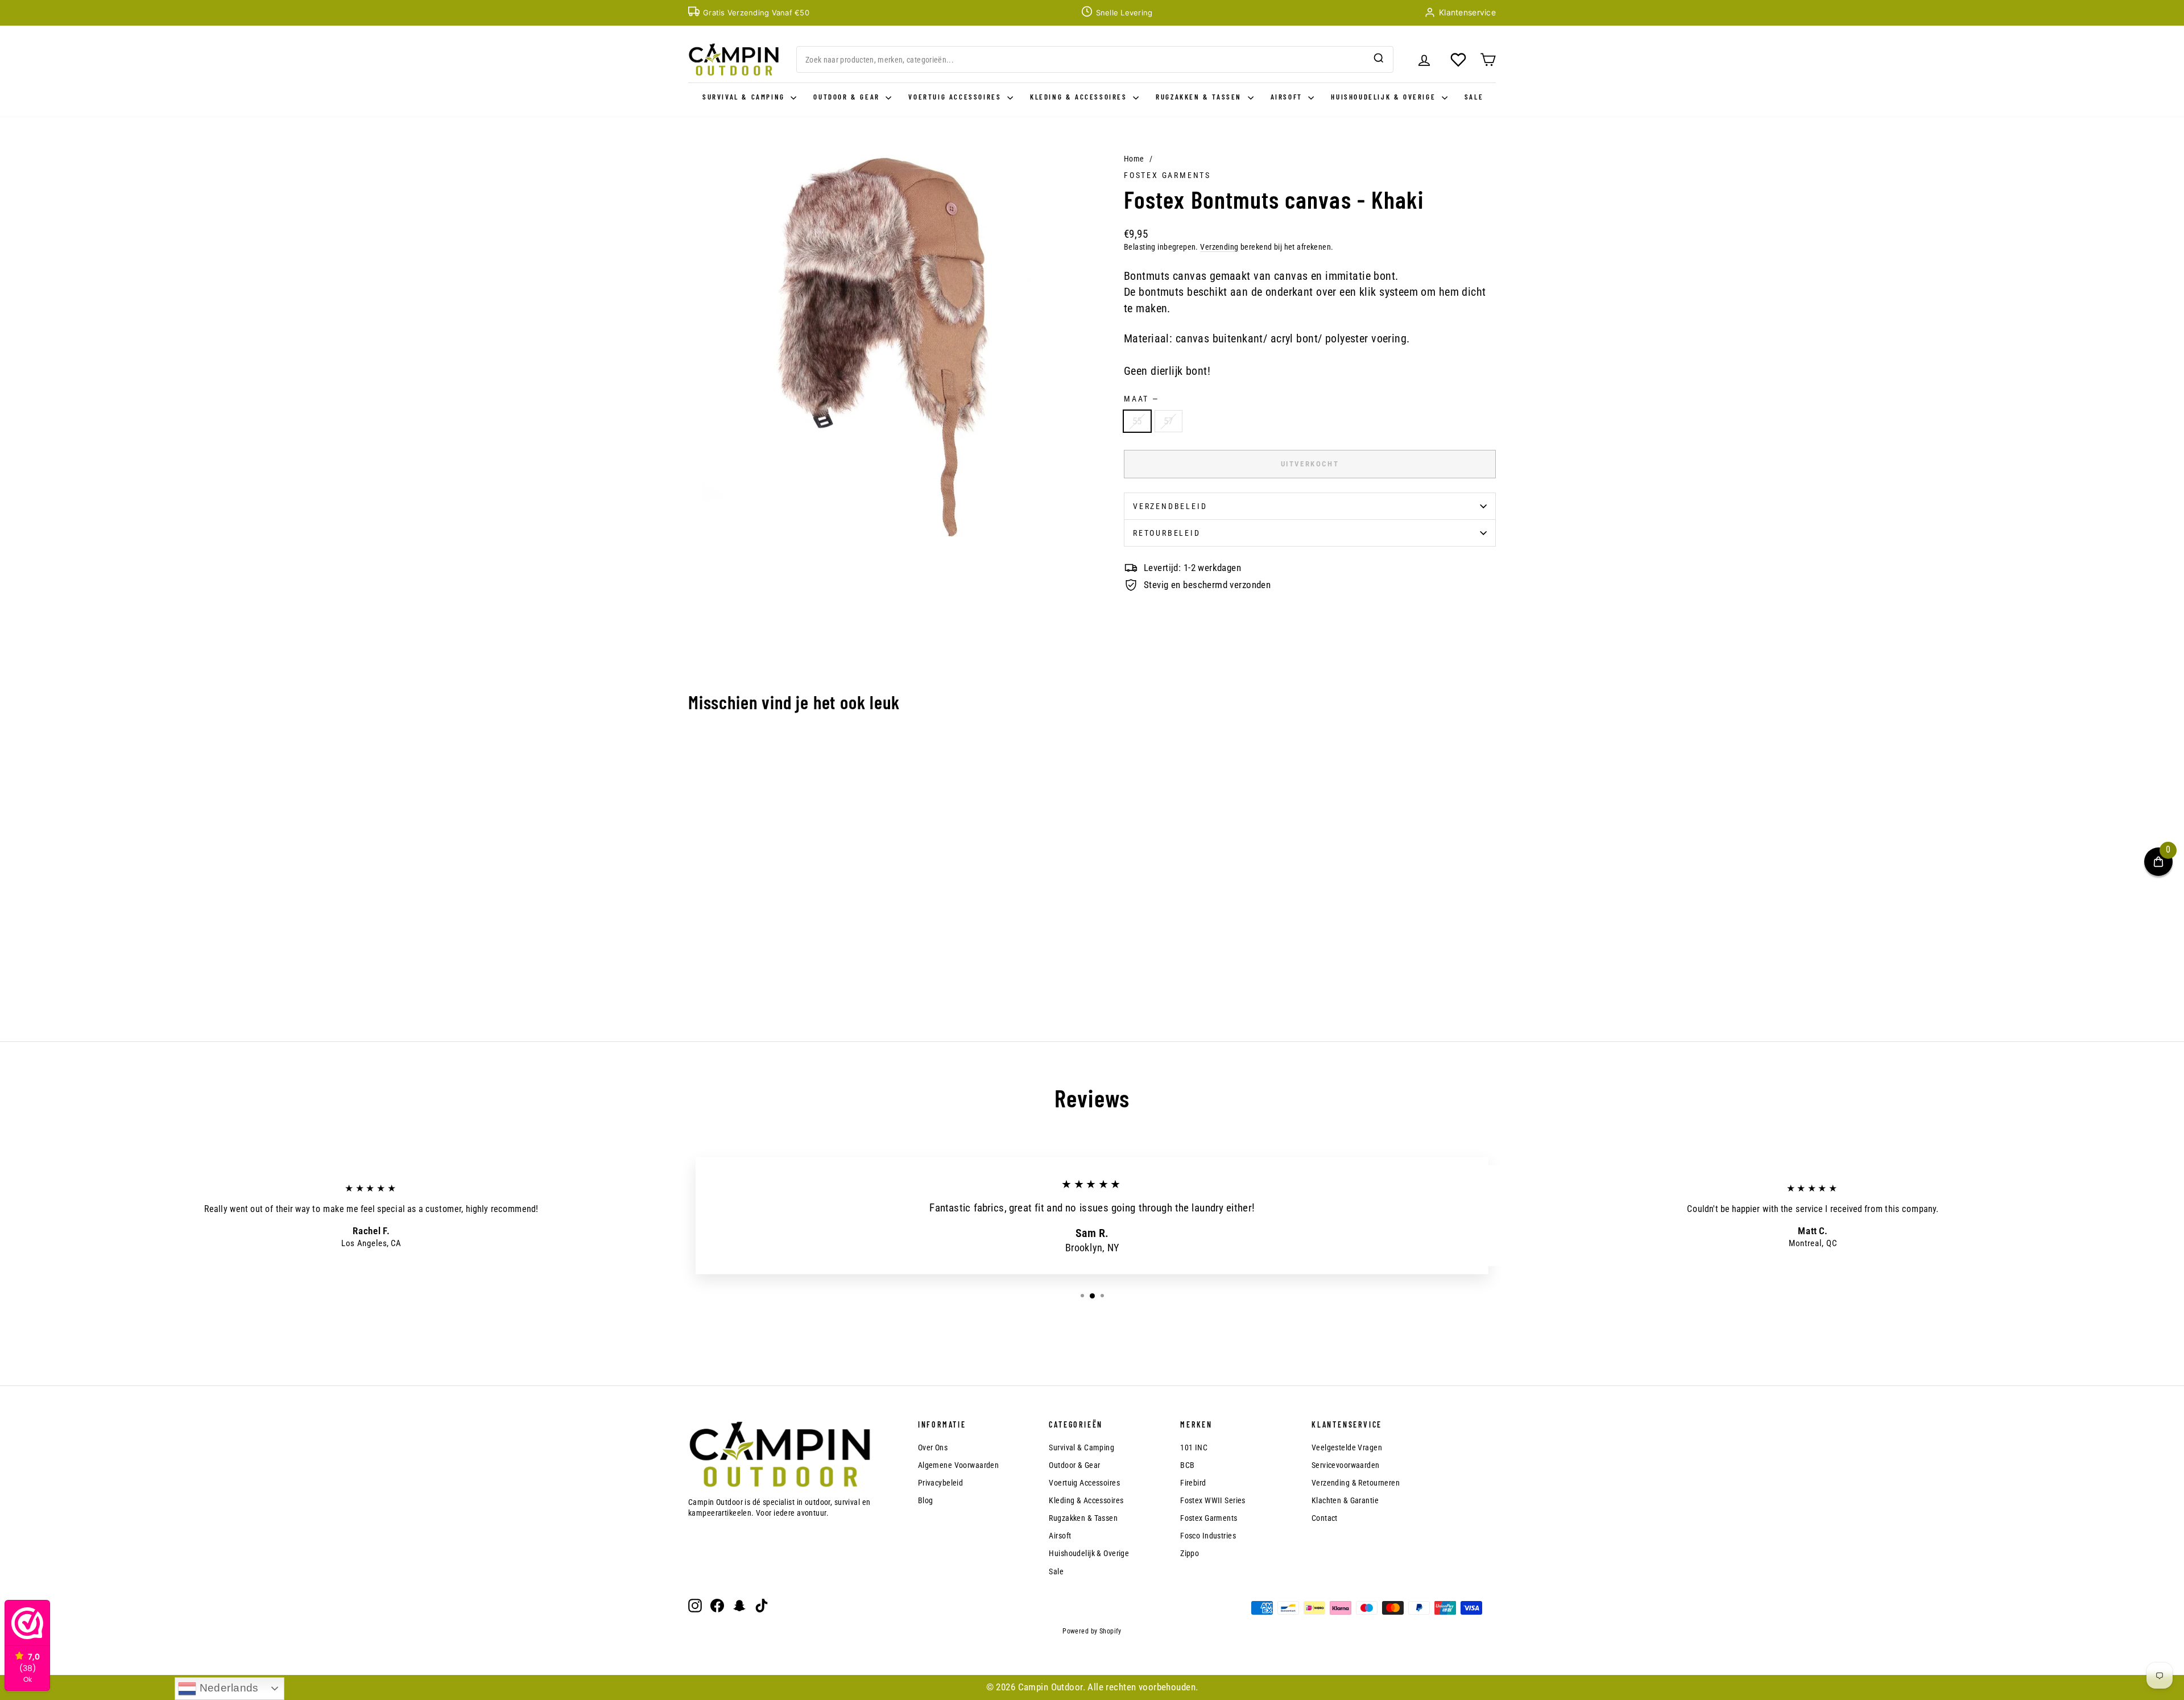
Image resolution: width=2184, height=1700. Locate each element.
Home (1134, 159)
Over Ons (933, 1447)
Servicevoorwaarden (1346, 1465)
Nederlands (227, 1688)
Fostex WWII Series (1213, 1500)
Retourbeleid (1167, 533)
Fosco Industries (1208, 1536)
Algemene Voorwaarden (959, 1465)
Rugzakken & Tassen (1200, 97)
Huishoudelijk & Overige (1385, 97)
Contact (1325, 1518)
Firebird (1193, 1483)
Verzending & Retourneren (1356, 1483)
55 (1137, 421)
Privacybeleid (941, 1483)
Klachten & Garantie (1345, 1500)
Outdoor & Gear (848, 97)
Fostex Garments (1167, 175)
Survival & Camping (745, 97)
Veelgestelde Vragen (1347, 1447)
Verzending (1219, 247)
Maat (1141, 399)
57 (1168, 421)
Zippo (1190, 1553)
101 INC (1194, 1447)
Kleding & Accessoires (1080, 97)
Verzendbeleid (1170, 506)
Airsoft (1288, 97)
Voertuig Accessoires (956, 97)
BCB (1187, 1465)
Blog (926, 1500)
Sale (1474, 97)
